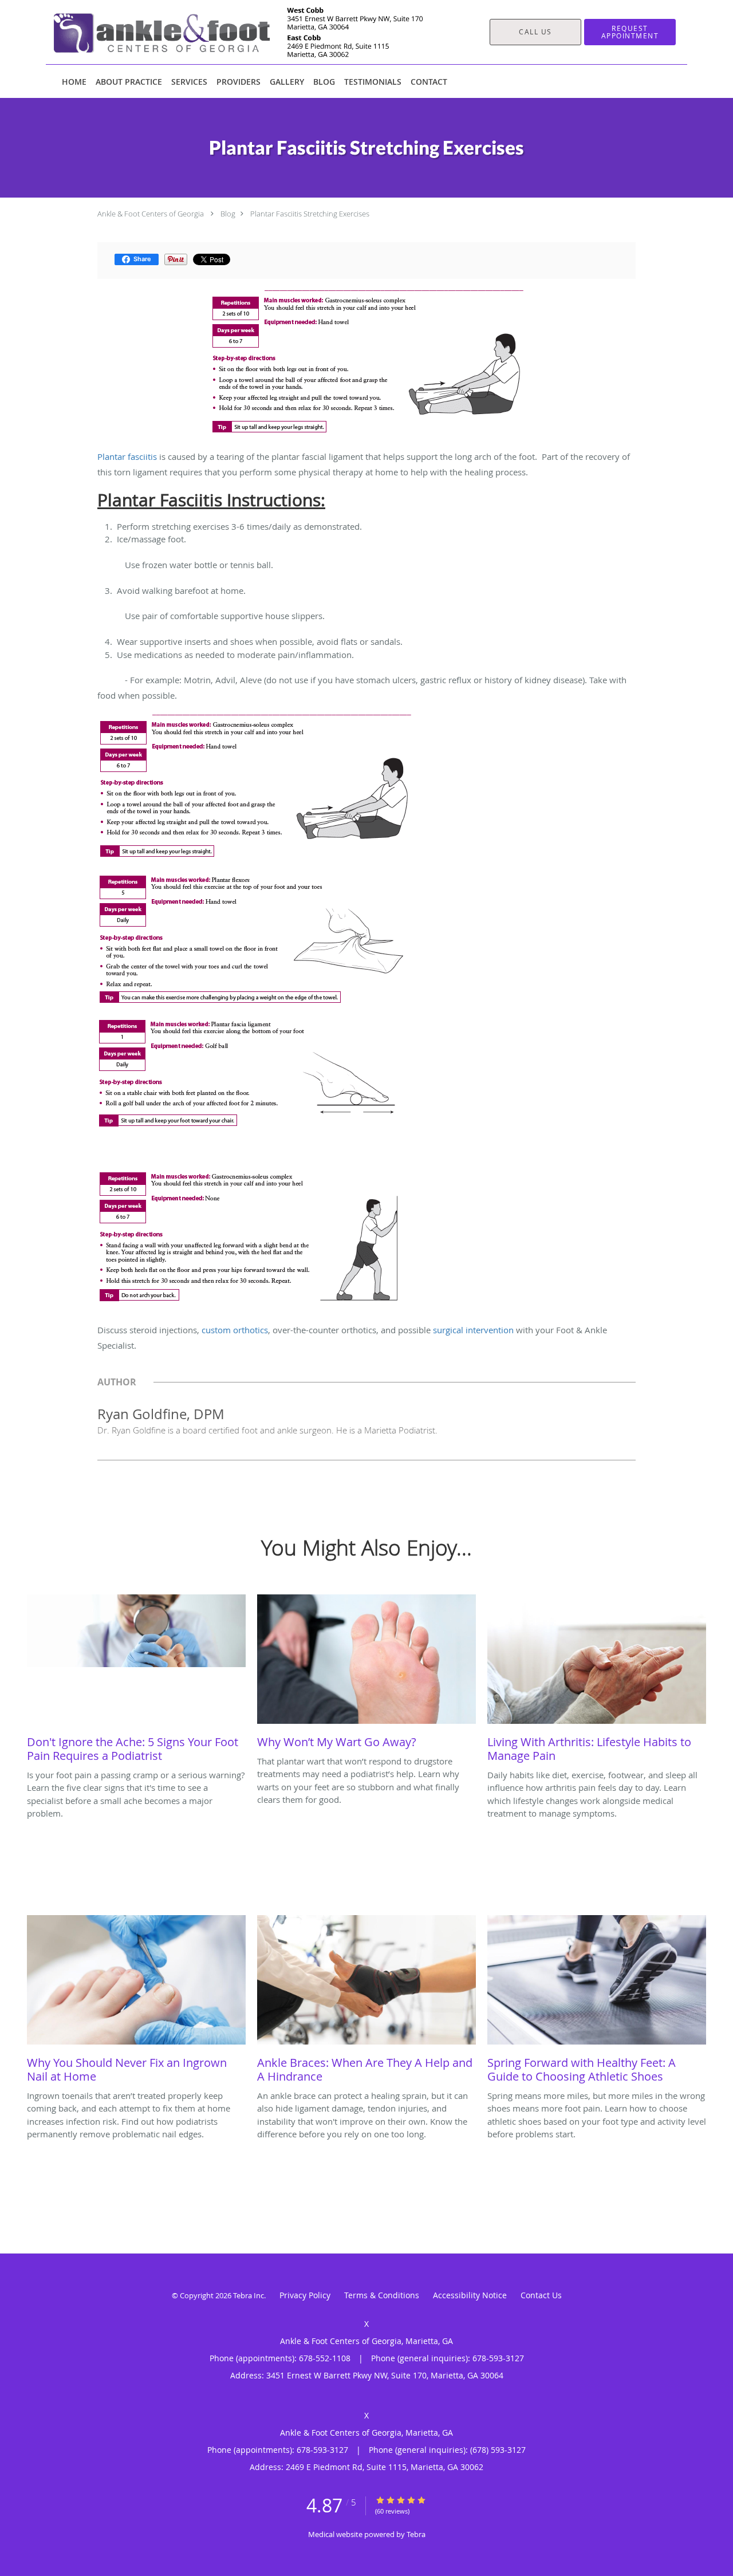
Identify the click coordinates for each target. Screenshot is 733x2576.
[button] (630, 32)
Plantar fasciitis (127, 456)
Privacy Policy (305, 2295)
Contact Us (541, 2295)
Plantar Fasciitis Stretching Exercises (310, 214)
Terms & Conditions (382, 2295)
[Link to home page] (221, 32)
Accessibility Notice (470, 2295)
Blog (228, 214)
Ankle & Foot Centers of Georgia (151, 214)
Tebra (416, 2534)
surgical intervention (473, 1330)
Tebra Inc (249, 2295)
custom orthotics (235, 1330)
